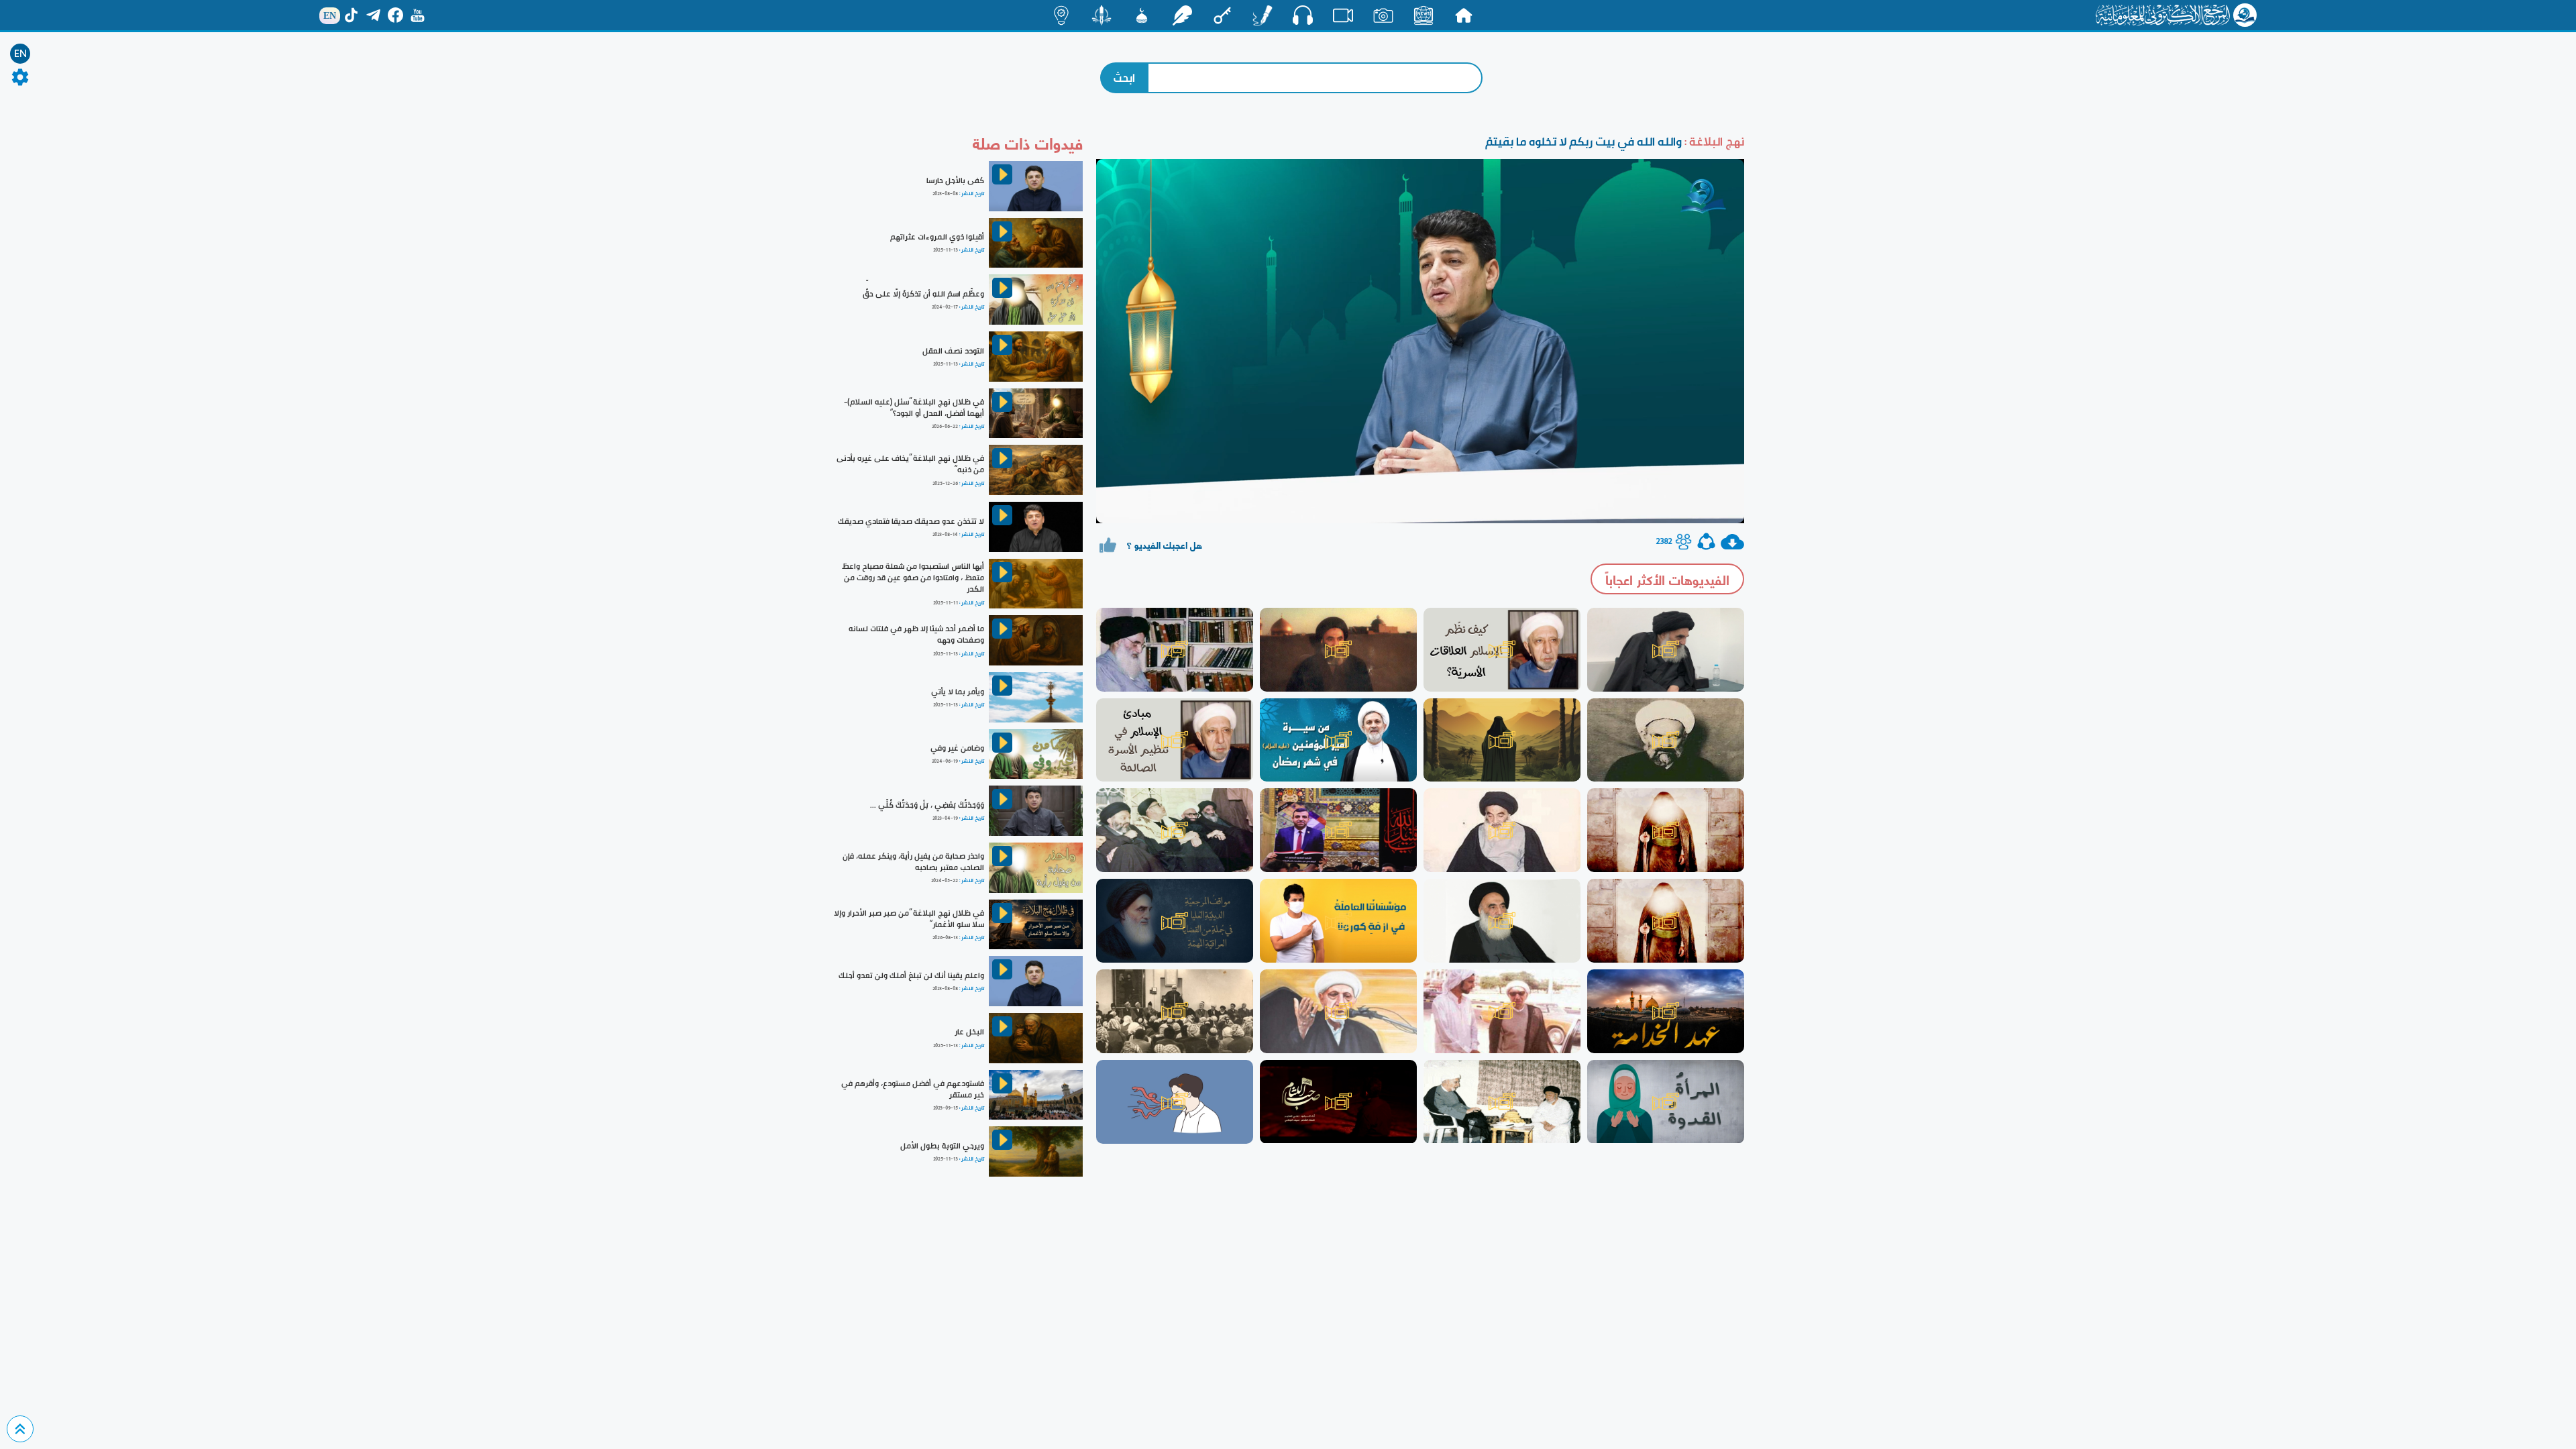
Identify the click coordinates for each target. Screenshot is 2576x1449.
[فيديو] (1343, 15)
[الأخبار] (1424, 15)
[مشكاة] (1142, 15)
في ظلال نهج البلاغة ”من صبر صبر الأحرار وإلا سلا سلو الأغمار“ (909, 919)
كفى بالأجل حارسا (955, 180)
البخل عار (969, 1032)
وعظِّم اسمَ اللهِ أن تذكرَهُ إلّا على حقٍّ (923, 294)
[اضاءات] (1061, 15)
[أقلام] (1263, 15)
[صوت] (1303, 15)
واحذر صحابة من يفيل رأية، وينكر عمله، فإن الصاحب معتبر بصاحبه (913, 862)
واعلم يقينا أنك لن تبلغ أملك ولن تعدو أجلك (911, 975)
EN (20, 54)
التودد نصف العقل (953, 351)
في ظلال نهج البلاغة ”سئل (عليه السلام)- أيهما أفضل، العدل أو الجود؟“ (914, 408)
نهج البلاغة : (1713, 141)
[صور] (1383, 15)
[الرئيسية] (1464, 15)
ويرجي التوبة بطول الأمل (942, 1146)
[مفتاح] (1222, 15)
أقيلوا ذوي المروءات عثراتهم (937, 237)
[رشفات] (1182, 15)
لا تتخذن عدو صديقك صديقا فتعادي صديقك (911, 521)
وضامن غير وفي (957, 748)
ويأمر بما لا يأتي (958, 692)
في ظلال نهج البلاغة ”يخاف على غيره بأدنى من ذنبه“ (910, 464)
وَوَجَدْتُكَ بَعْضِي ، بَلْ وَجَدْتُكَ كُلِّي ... (927, 805)
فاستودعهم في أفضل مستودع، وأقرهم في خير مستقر (913, 1089)
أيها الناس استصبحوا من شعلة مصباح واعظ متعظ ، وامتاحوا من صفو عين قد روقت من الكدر (913, 578)
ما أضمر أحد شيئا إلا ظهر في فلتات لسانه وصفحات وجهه (916, 634)
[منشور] (1102, 15)
